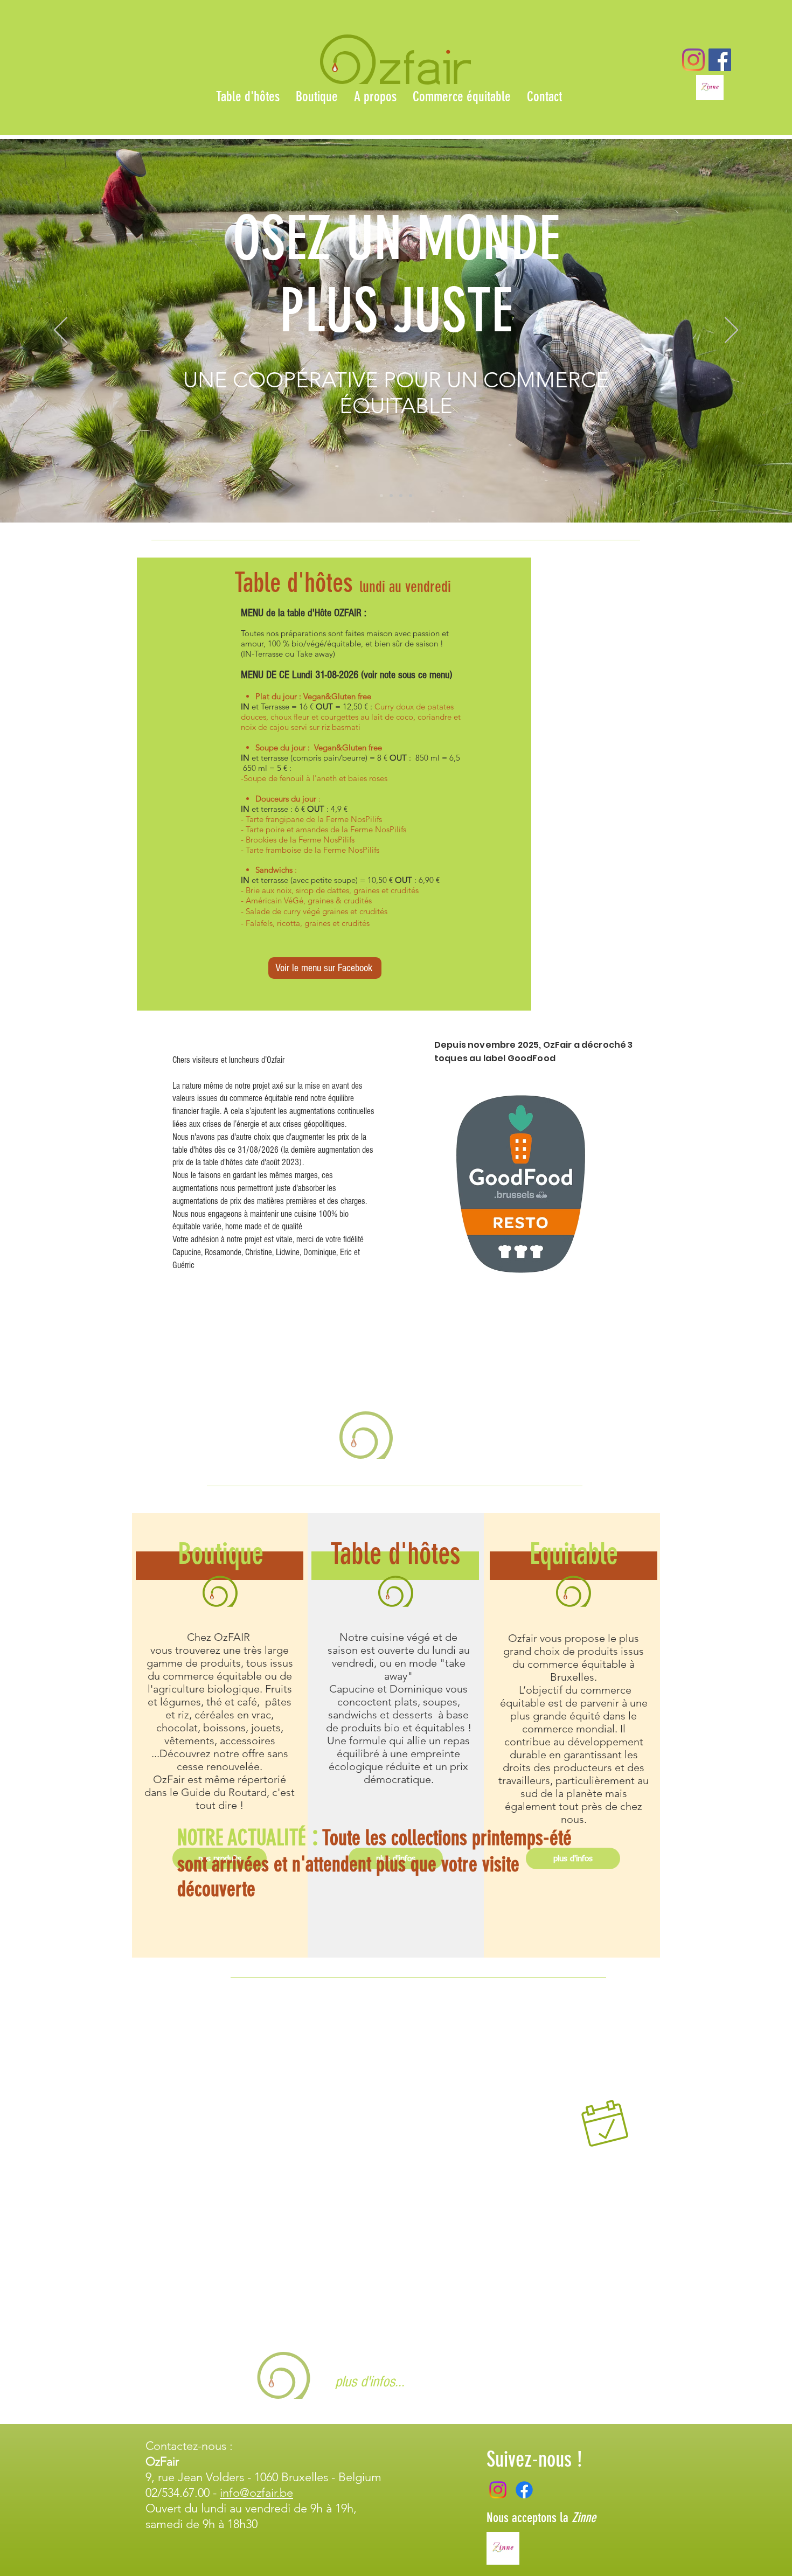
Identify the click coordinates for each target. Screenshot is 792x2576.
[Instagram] (693, 60)
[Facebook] (524, 2490)
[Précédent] (61, 331)
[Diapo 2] (391, 496)
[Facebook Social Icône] (720, 60)
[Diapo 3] (401, 496)
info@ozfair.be (256, 2493)
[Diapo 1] (381, 496)
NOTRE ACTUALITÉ (241, 1838)
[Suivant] (731, 331)
